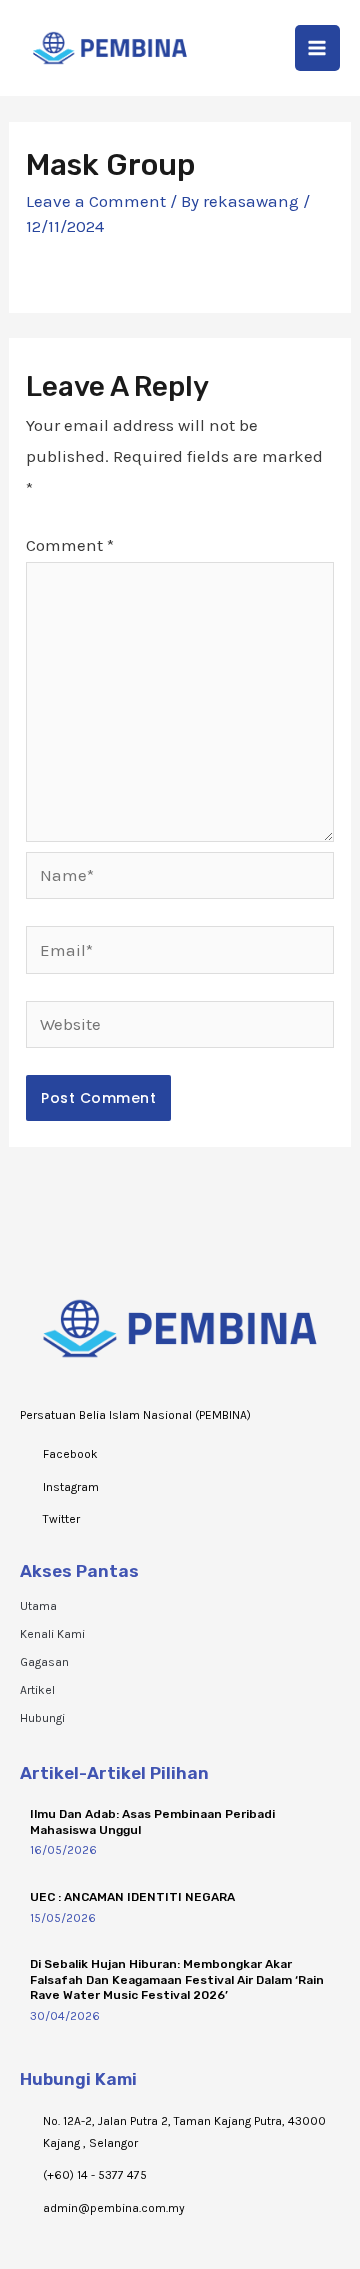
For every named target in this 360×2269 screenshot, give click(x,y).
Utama (38, 1606)
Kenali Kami (52, 1634)
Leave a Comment (96, 201)
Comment (70, 545)
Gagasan (44, 1662)
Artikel (37, 1690)
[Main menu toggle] (318, 48)
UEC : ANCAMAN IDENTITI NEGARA (132, 1897)
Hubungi (42, 1718)
